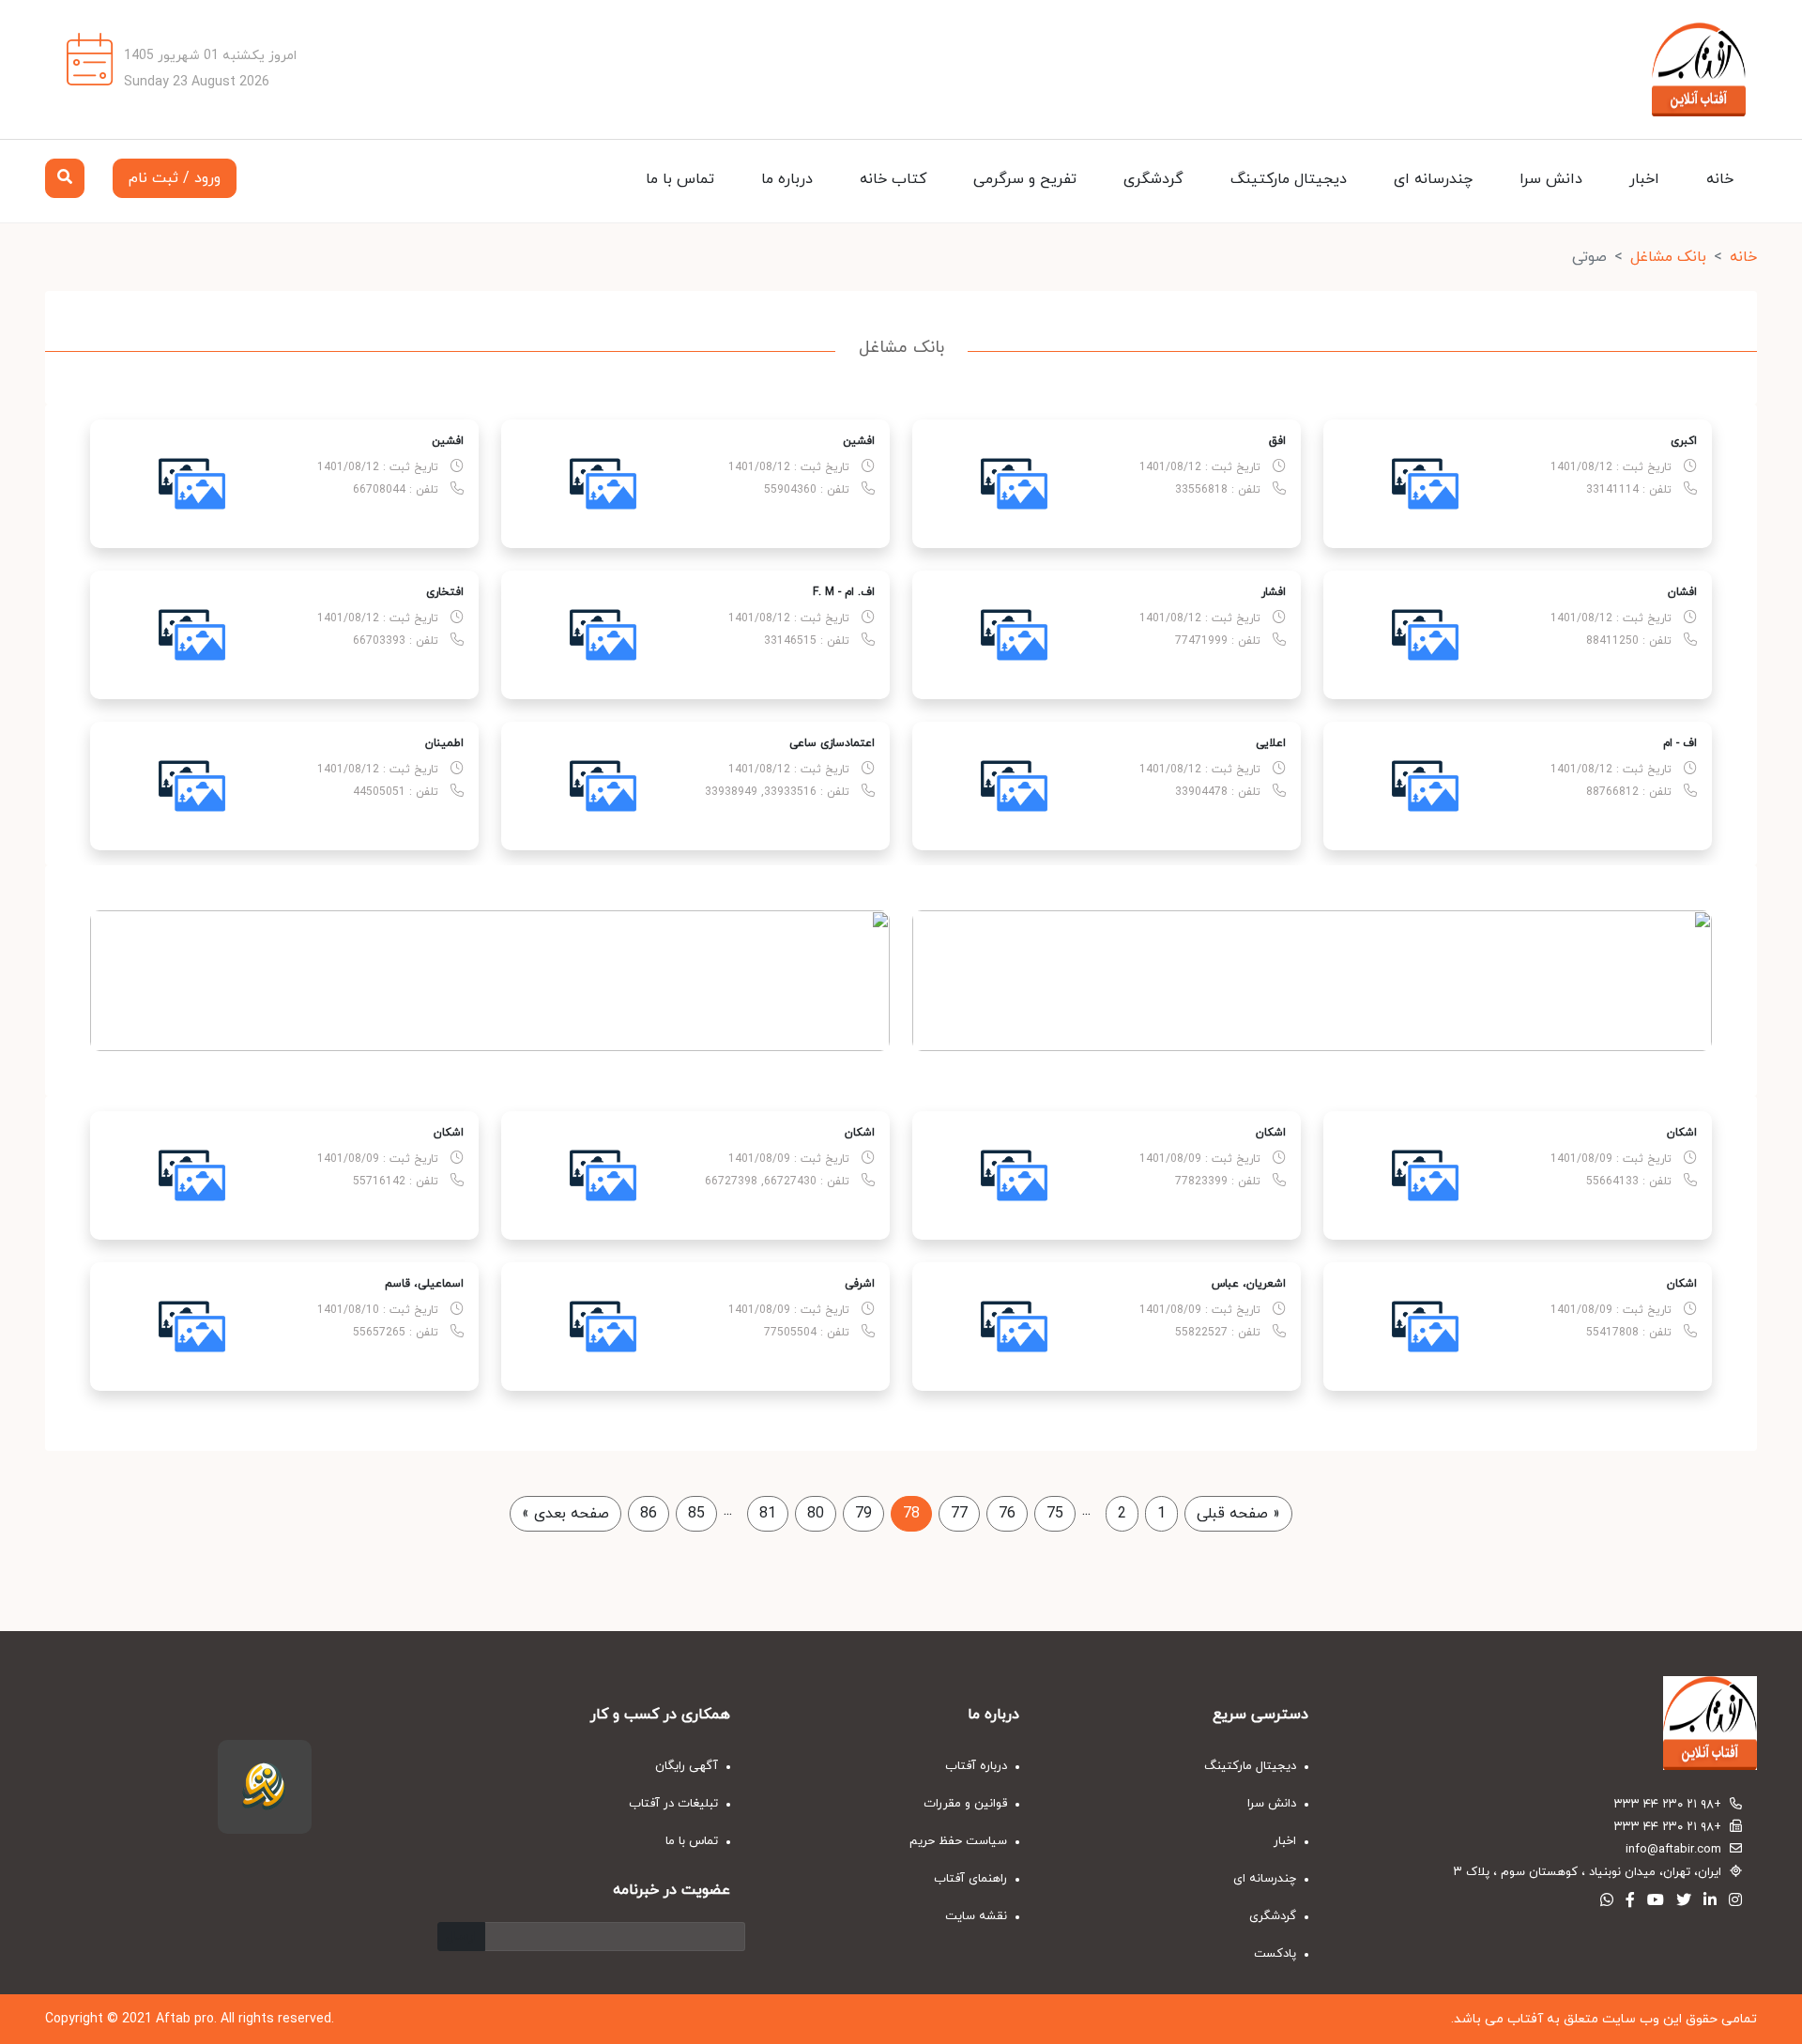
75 (1055, 1514)
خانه (1720, 179)
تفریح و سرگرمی (1025, 179)
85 (696, 1514)
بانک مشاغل (1668, 257)
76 (1007, 1514)
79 (863, 1514)
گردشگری (1153, 179)
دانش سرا (1551, 179)
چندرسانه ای (1433, 179)
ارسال (461, 1937)
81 (768, 1514)
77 (959, 1514)
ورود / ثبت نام (175, 178)
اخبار (1644, 179)
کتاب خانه (893, 179)
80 (816, 1514)
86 (649, 1514)
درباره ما (787, 179)
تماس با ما (680, 179)
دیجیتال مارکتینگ (1289, 179)
